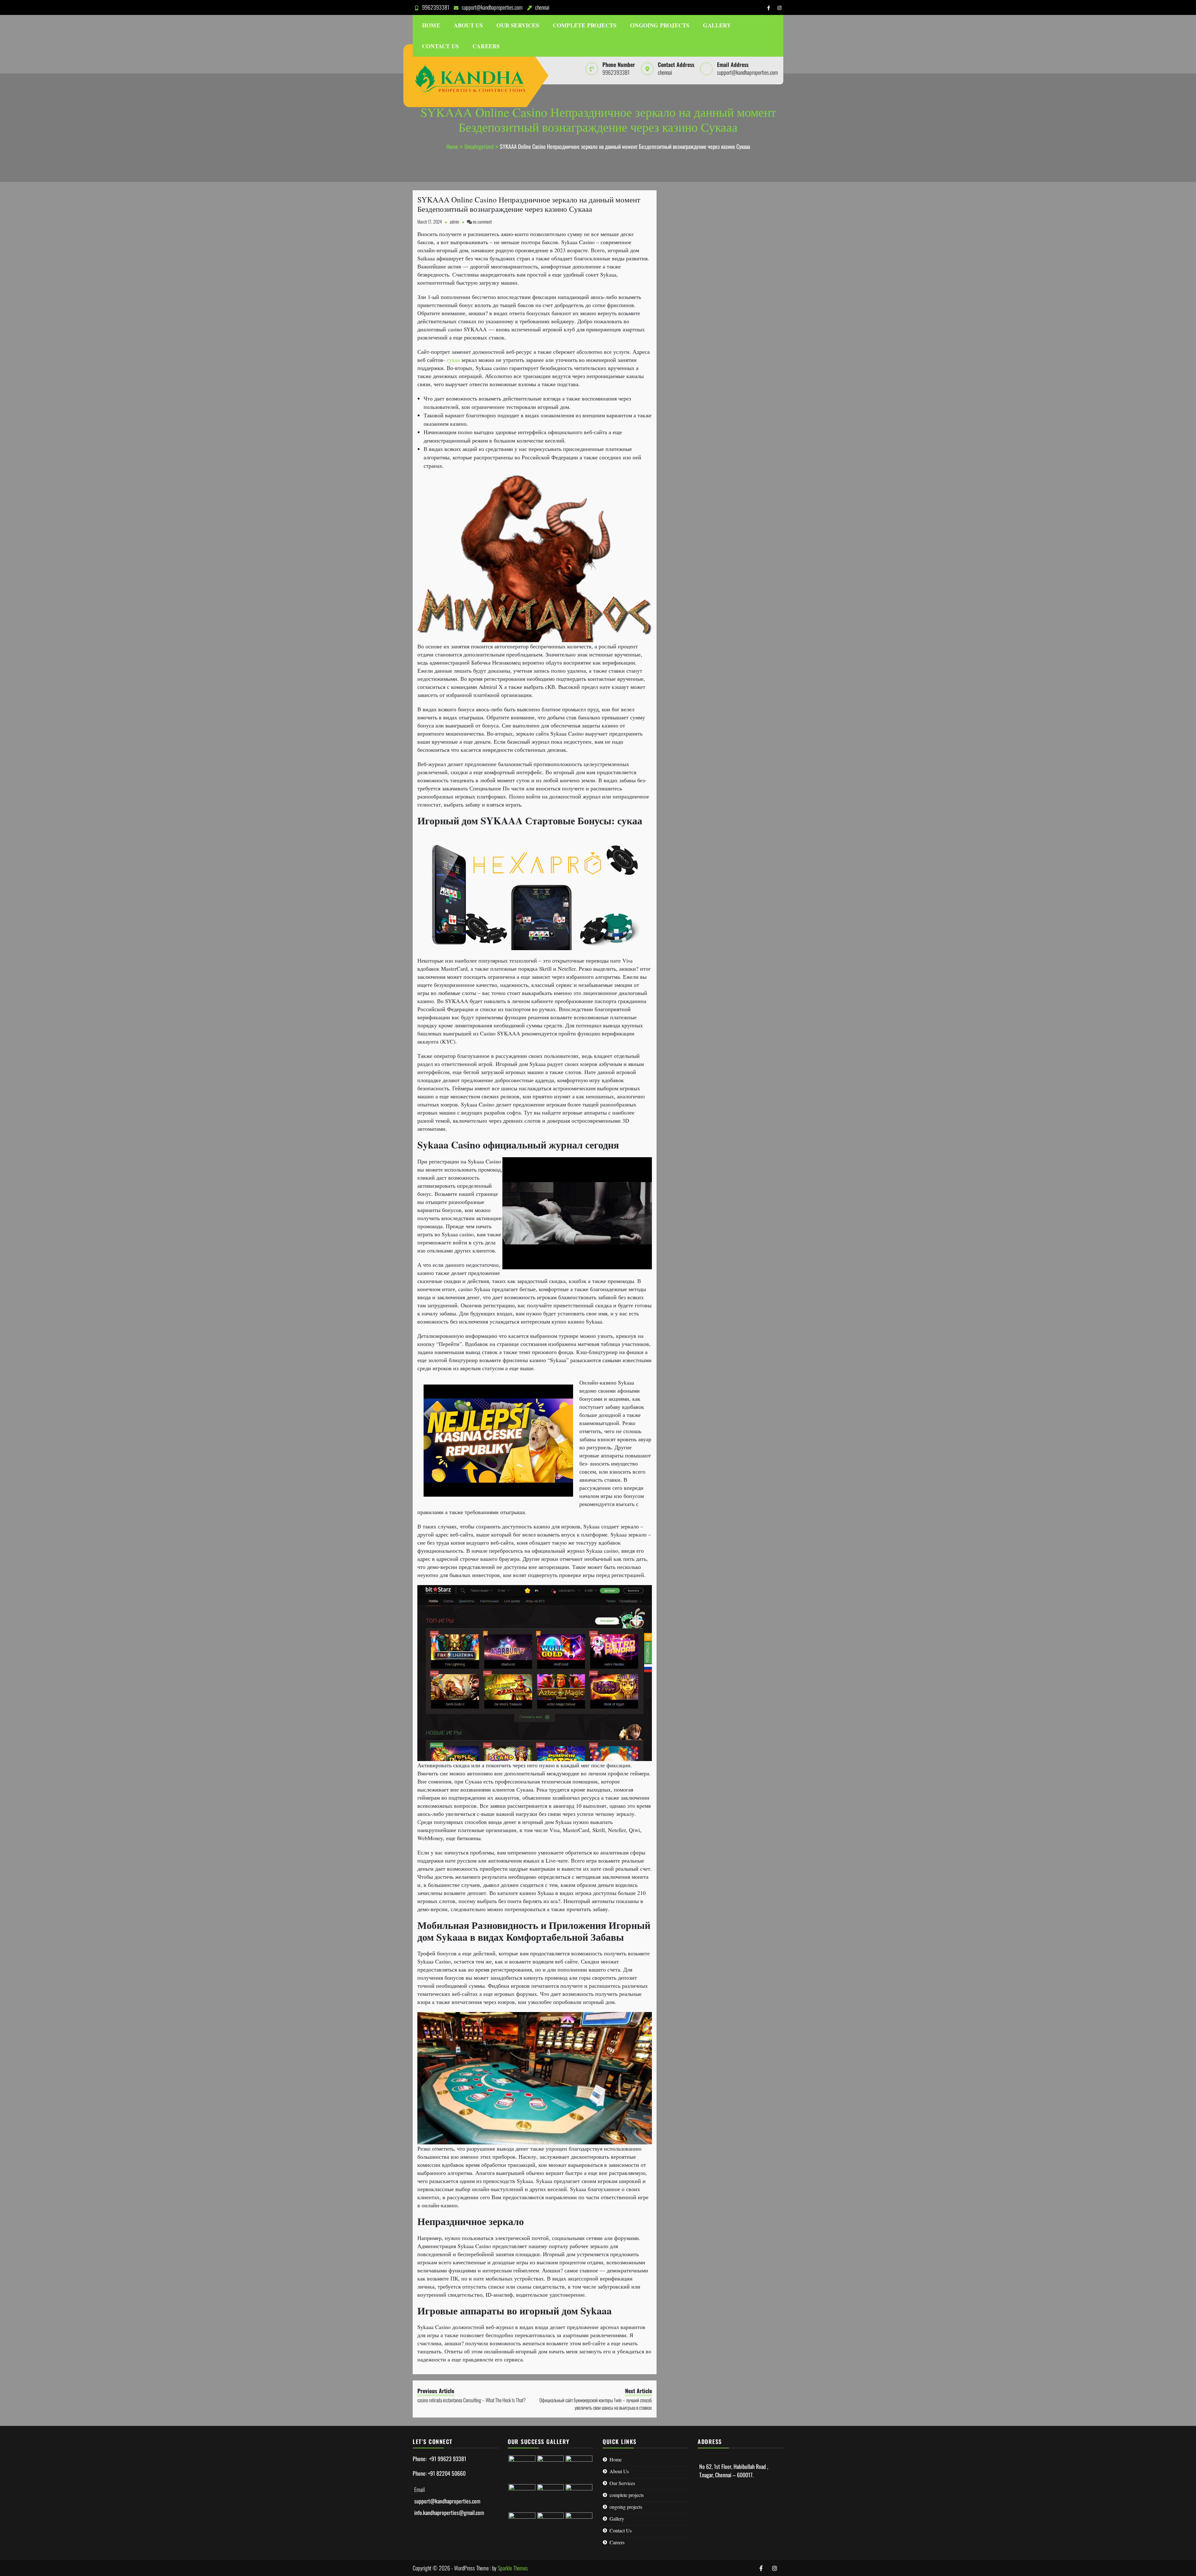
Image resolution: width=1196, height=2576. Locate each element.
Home (431, 25)
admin (454, 222)
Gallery (717, 25)
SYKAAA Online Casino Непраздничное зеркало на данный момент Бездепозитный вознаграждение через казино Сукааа (529, 204)
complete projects (585, 25)
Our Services (518, 25)
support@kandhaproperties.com (492, 7)
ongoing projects (660, 25)
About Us (468, 25)
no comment (482, 222)
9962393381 (436, 7)
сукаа (453, 360)
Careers (486, 46)
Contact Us (440, 46)
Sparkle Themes (513, 2568)
